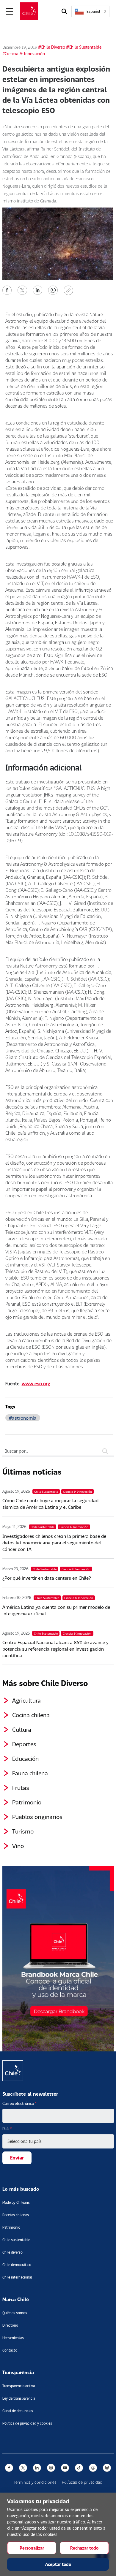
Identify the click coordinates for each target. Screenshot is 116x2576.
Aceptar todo (58, 2564)
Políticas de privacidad (82, 2482)
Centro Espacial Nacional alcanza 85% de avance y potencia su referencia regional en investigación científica (55, 1649)
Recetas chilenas (16, 2215)
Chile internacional (17, 2277)
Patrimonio (27, 1802)
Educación (25, 1758)
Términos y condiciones (35, 2482)
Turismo (23, 1831)
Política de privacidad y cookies (27, 2423)
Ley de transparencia (19, 2398)
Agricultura (26, 1700)
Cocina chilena (31, 1715)
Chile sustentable (16, 2240)
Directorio (10, 2325)
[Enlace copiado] (70, 290)
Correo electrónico (19, 2103)
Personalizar (32, 2548)
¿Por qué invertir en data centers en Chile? (47, 1578)
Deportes (24, 1744)
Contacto (10, 2350)
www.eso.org (36, 1383)
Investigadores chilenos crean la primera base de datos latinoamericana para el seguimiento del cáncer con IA (54, 1542)
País (7, 2129)
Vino (18, 1846)
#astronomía (23, 1418)
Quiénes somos (15, 2313)
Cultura (22, 1729)
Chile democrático (17, 2265)
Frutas (21, 1787)
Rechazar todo (84, 2548)
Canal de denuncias (18, 2411)
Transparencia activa (19, 2386)
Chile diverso (12, 2252)
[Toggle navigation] (10, 11)
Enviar (17, 2158)
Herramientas (13, 2338)
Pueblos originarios (37, 1817)
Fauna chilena (30, 1773)
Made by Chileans (16, 2202)
